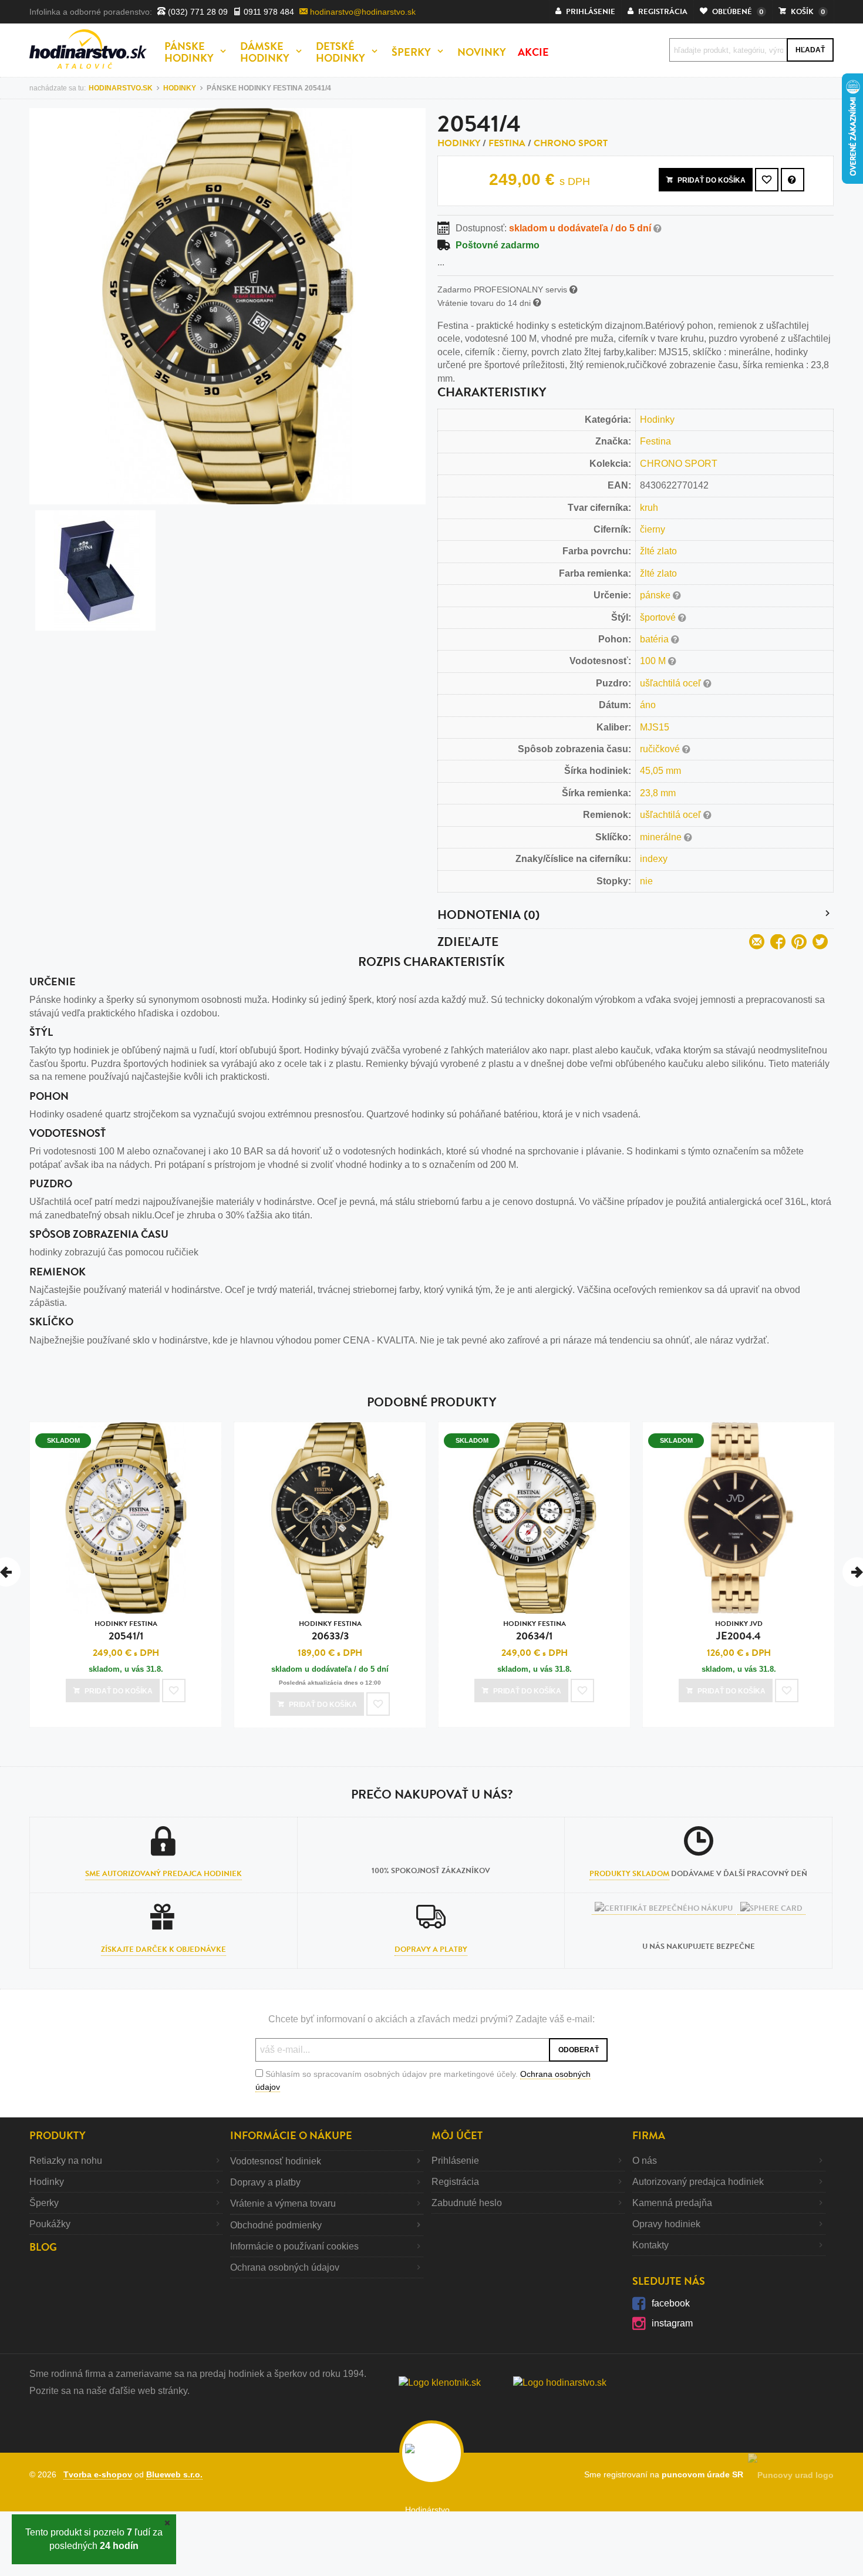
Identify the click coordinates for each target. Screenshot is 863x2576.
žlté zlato (658, 551)
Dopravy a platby (431, 1949)
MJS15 (655, 727)
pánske (656, 595)
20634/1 (535, 1631)
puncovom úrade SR (705, 2474)
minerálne (662, 837)
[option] (126, 1577)
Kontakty (650, 2245)
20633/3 (330, 1631)
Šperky (44, 2203)
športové (659, 617)
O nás (645, 2161)
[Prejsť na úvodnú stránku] (88, 49)
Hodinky (459, 143)
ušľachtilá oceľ (672, 683)
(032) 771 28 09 (197, 12)
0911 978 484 (268, 12)
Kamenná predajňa (672, 2203)
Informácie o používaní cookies (294, 2246)
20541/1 (126, 1631)
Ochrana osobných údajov (285, 2267)
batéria (655, 639)
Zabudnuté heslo (467, 2203)
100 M (654, 661)
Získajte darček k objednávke (164, 1949)
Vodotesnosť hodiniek (276, 2161)
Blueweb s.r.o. (174, 2474)
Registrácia (455, 2182)
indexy (654, 859)
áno (648, 705)
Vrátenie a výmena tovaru (283, 2203)
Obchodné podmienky (276, 2225)
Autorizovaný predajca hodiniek (698, 2182)
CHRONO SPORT (571, 143)
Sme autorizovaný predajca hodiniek (164, 1874)
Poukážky (50, 2224)
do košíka (712, 180)
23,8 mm (658, 793)
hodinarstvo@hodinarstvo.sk (362, 12)
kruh (649, 508)
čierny (653, 529)
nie (646, 881)
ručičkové (661, 749)
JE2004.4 (739, 1631)
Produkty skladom (629, 1874)
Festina (507, 143)
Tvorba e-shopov (98, 2474)
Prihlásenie (455, 2161)
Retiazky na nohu (66, 2161)
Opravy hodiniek (666, 2224)
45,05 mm (660, 771)
